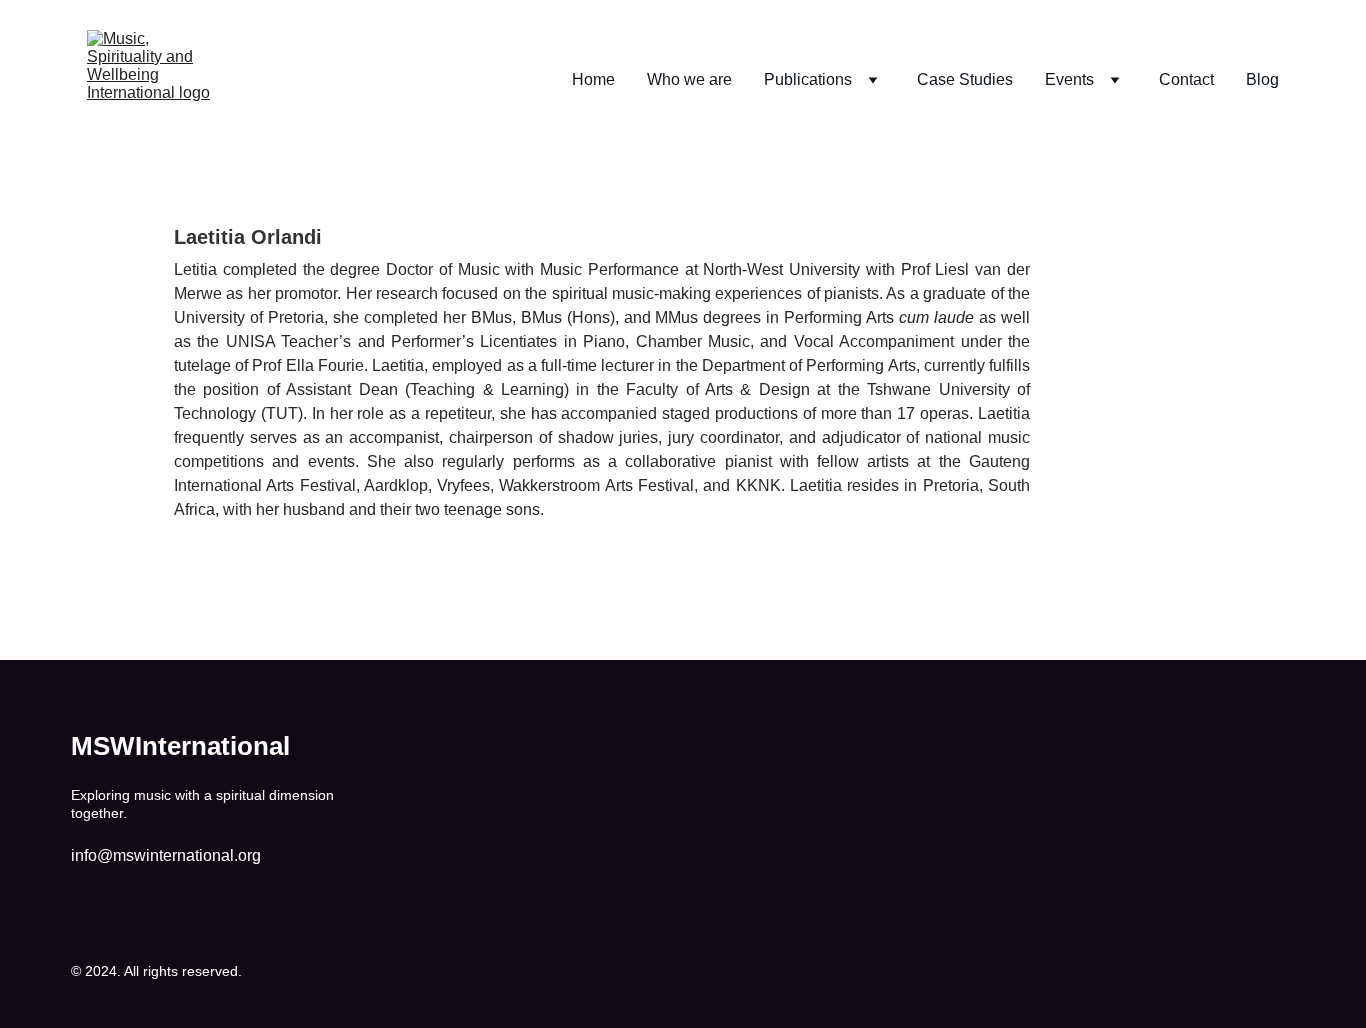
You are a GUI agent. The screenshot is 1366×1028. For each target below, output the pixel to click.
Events (1069, 79)
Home (593, 79)
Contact (1186, 79)
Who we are (689, 79)
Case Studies (965, 79)
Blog (1262, 79)
